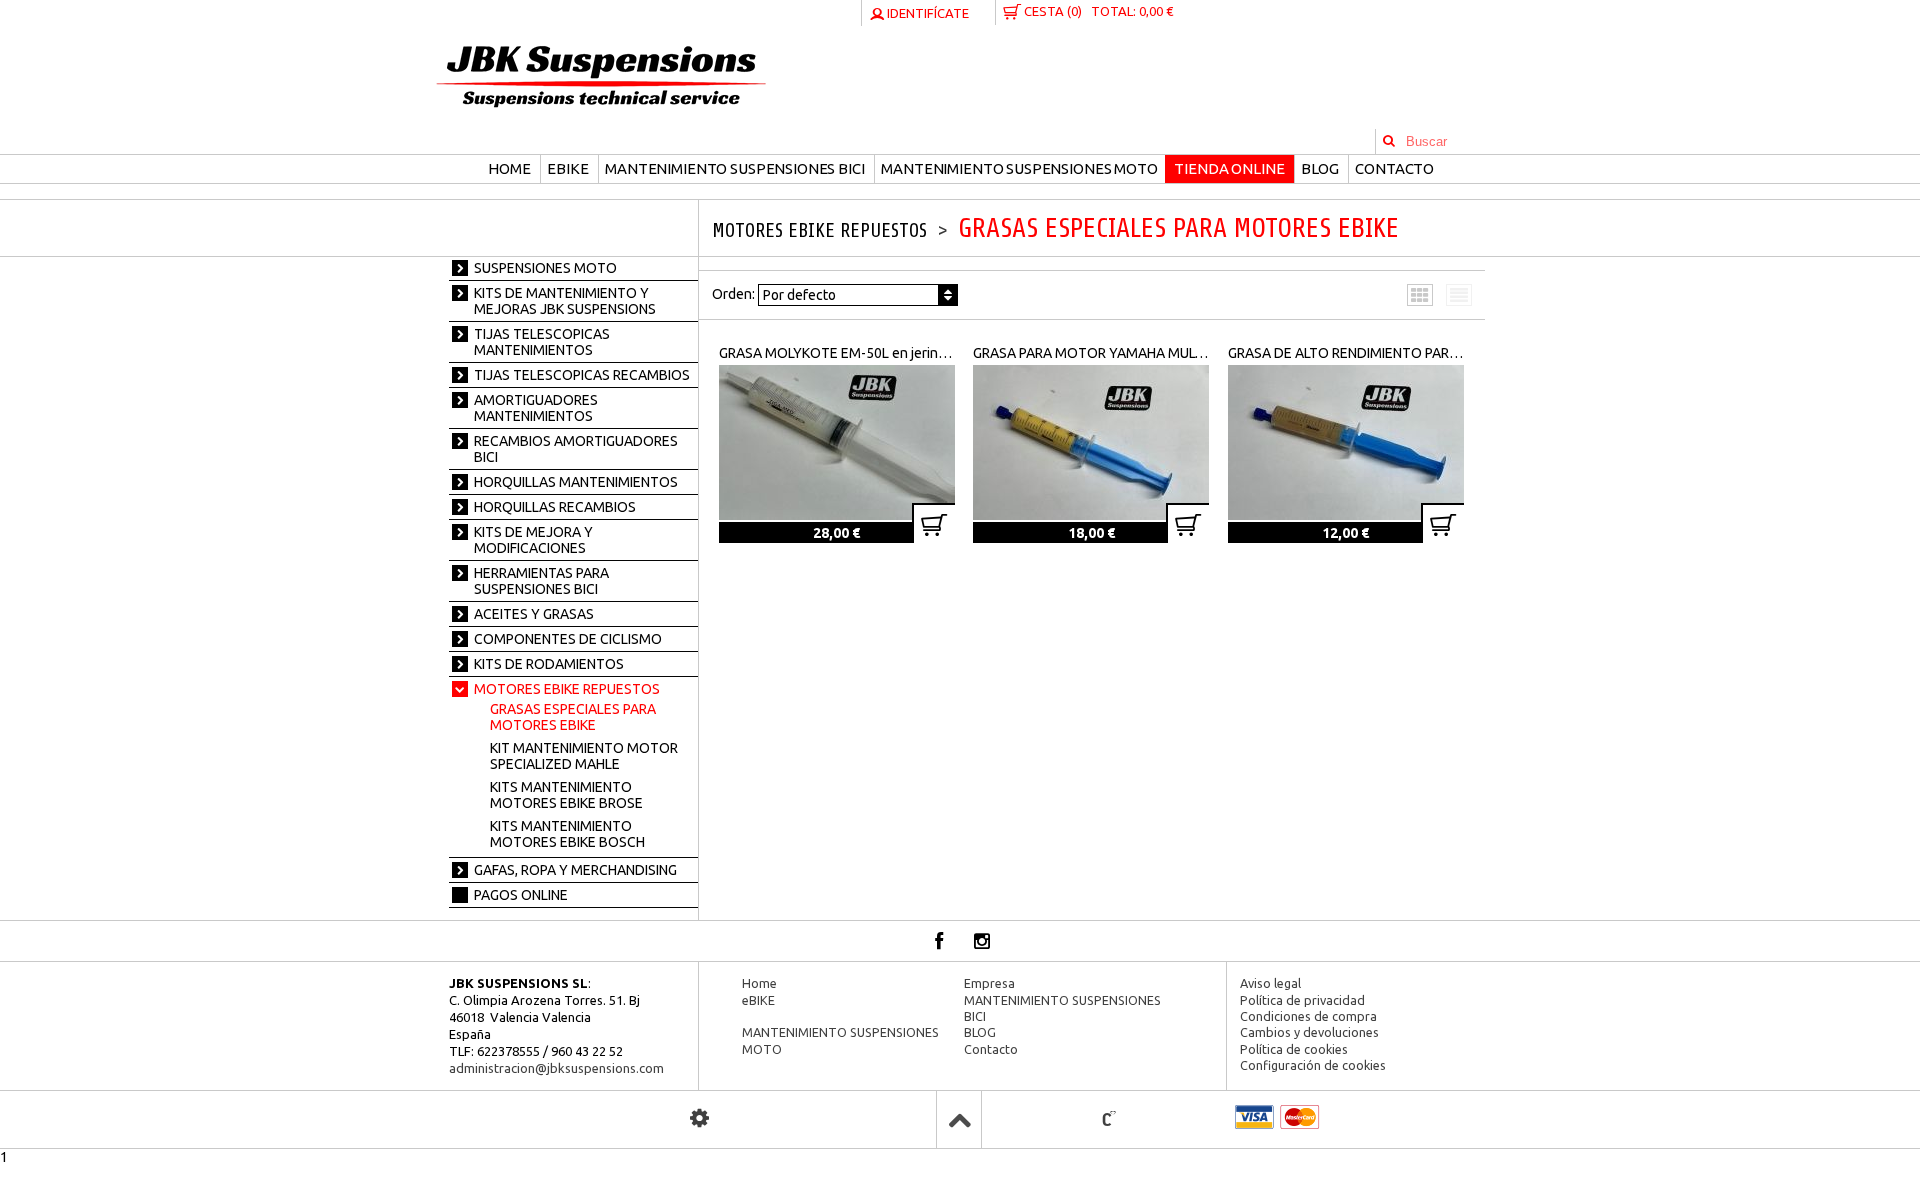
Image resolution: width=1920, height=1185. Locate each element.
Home (509, 168)
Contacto (1394, 168)
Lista (1459, 293)
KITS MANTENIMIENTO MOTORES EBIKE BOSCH (567, 834)
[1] (933, 523)
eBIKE (567, 168)
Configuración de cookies (1313, 1065)
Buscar (1388, 141)
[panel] (699, 1118)
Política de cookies (1294, 1049)
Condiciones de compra (1308, 1016)
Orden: (774, 294)
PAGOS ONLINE (521, 895)
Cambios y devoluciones (1309, 1032)
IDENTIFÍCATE (926, 13)
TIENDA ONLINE (1229, 168)
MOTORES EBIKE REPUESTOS (822, 230)
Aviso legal (1270, 983)
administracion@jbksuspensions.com (556, 1068)
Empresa (989, 983)
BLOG (1319, 168)
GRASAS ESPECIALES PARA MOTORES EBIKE (573, 717)
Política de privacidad (1302, 1000)
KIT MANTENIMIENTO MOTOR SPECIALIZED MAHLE (584, 756)
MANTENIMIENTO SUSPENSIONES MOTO (1019, 168)
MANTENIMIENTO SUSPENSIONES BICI (734, 168)
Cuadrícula (1420, 293)
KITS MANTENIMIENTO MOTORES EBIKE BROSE (566, 795)
